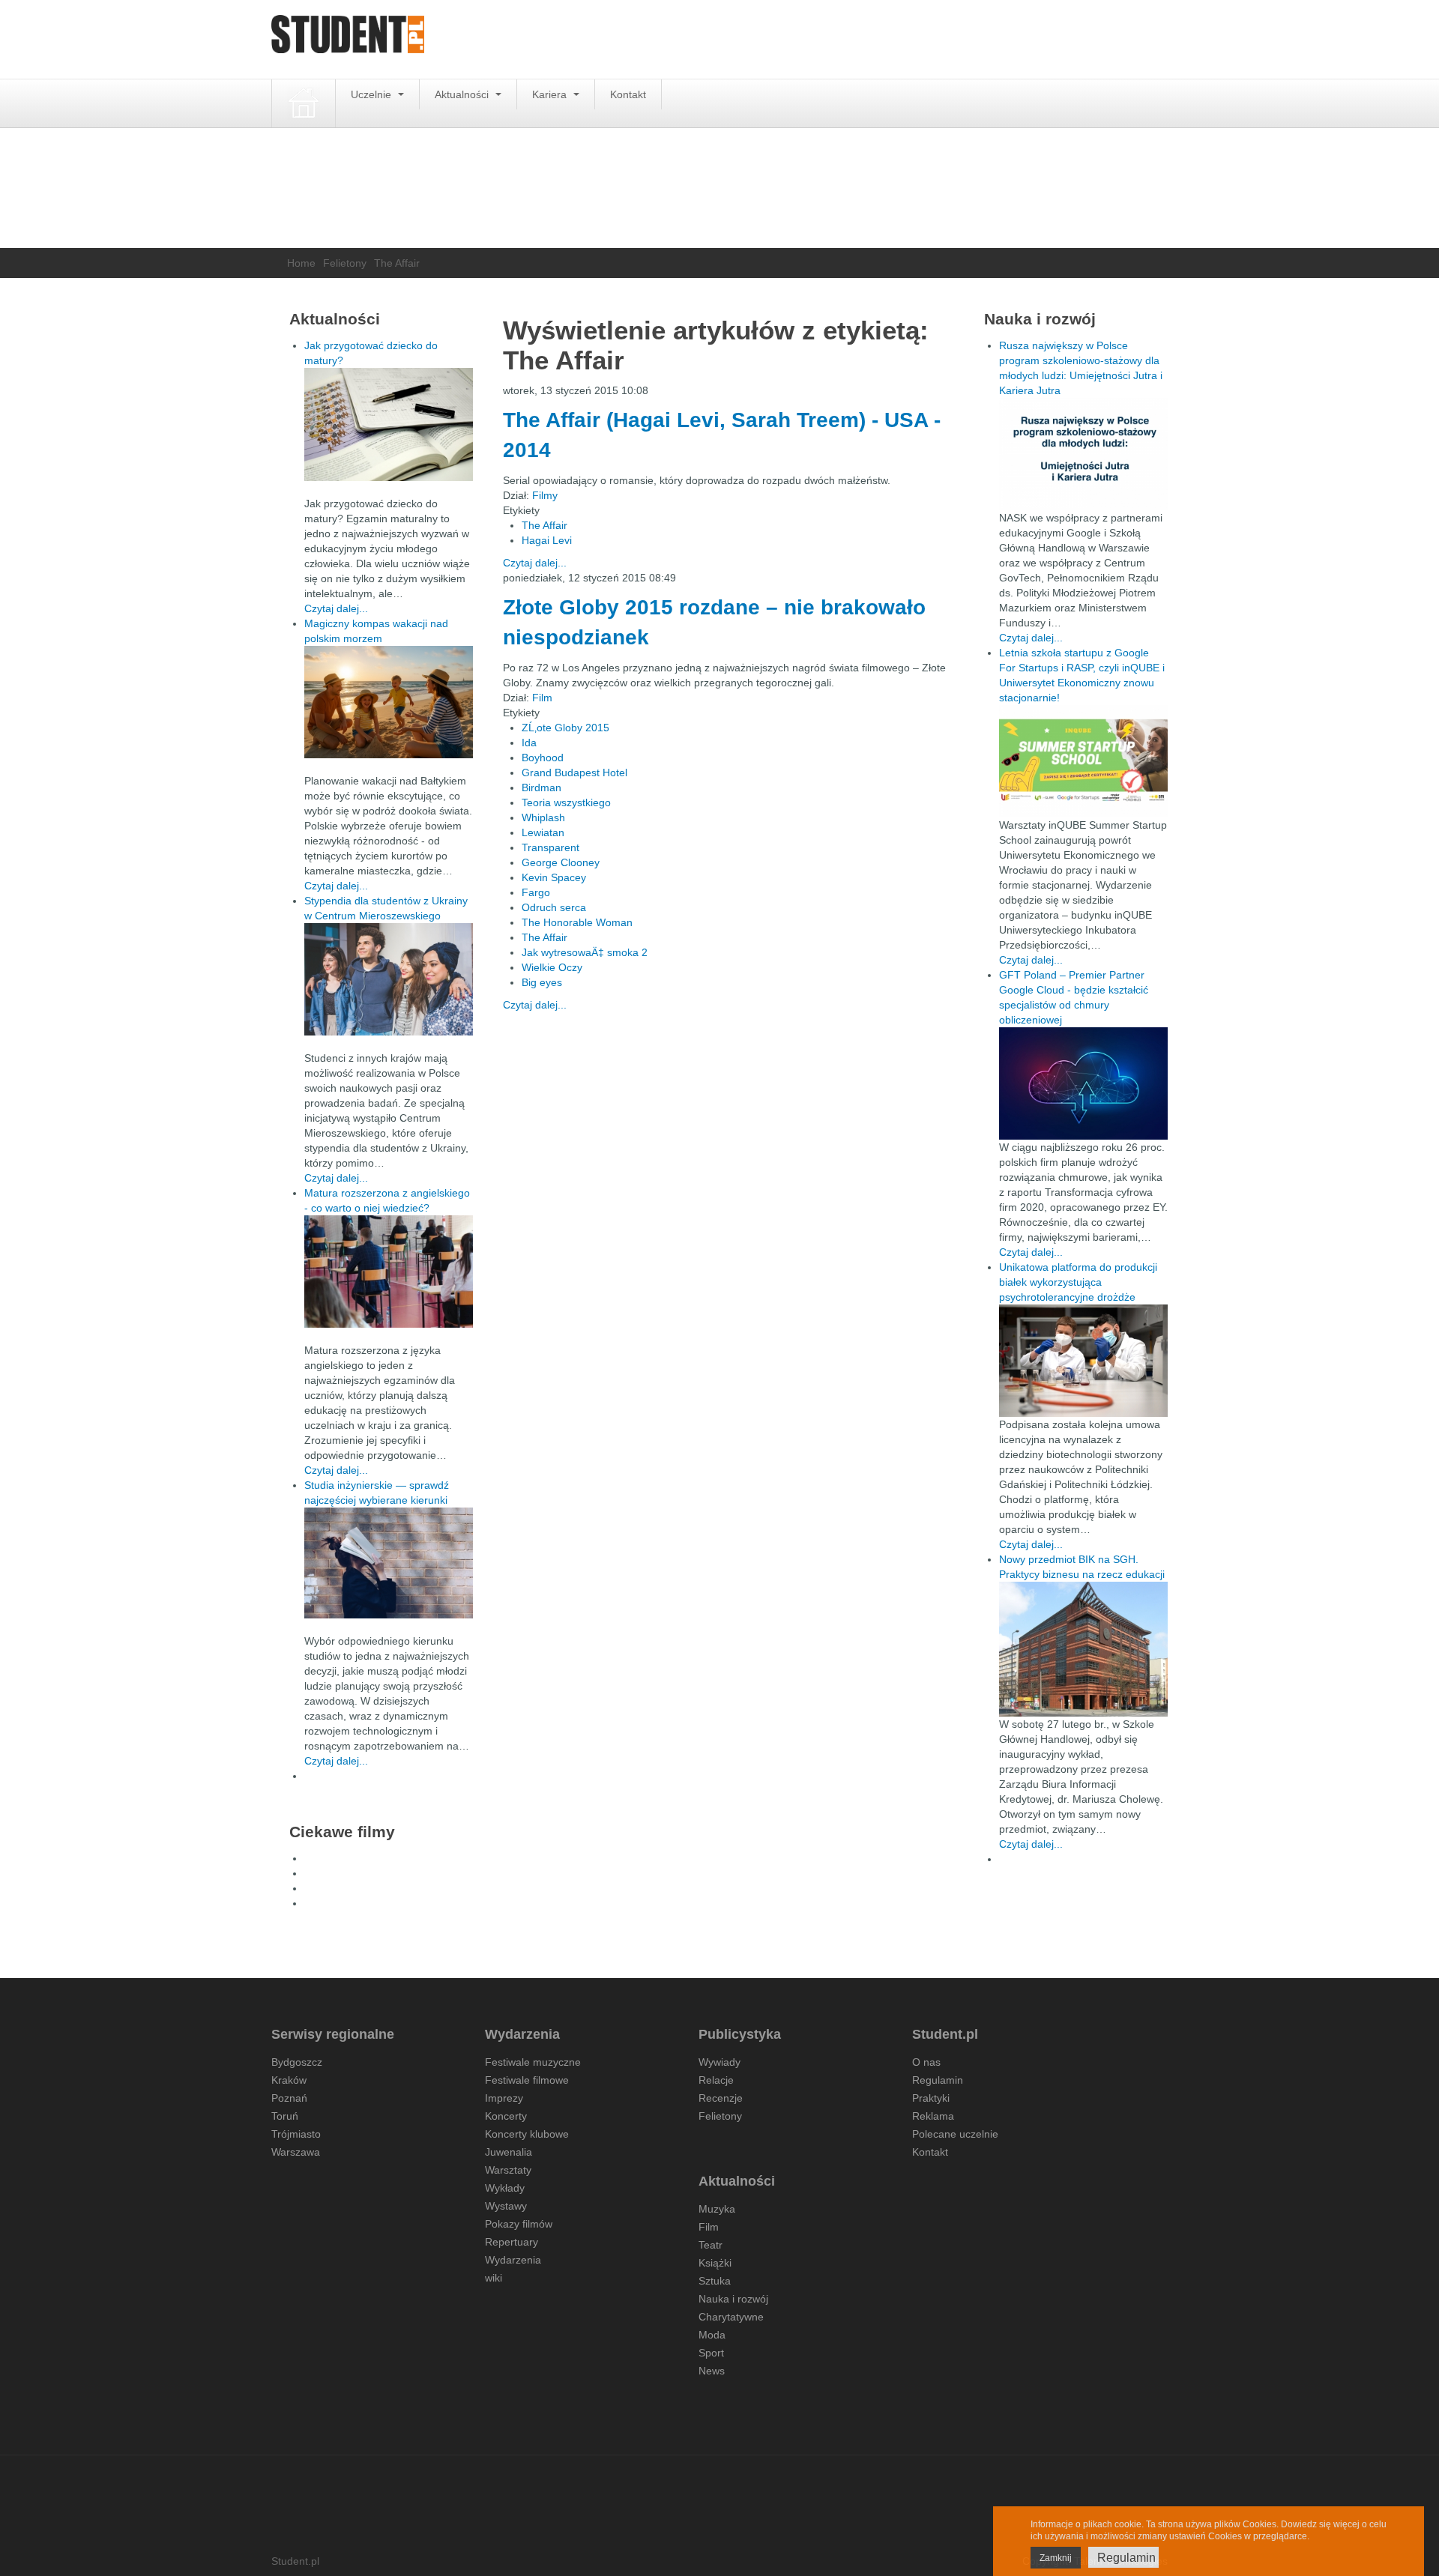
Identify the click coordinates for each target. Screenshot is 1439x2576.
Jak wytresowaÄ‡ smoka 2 (585, 952)
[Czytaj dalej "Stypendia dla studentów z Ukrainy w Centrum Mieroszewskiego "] (389, 979)
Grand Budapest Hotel (574, 773)
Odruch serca (554, 907)
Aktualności (463, 94)
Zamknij (1056, 2558)
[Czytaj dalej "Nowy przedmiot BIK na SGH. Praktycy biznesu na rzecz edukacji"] (1083, 1648)
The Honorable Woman (577, 922)
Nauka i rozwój (733, 2299)
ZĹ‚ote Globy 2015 (565, 728)
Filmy (545, 495)
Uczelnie (372, 94)
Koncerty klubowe (527, 2134)
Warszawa (296, 2152)
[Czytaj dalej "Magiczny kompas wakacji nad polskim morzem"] (389, 702)
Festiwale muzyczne (533, 2062)
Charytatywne (731, 2317)
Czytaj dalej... (535, 563)
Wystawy (506, 2206)
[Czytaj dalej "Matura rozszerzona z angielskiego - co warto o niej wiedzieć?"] (389, 1272)
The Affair (544, 525)
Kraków (289, 2080)
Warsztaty (508, 2170)
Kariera (551, 94)
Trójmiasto (296, 2134)
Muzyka (717, 2209)
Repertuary (512, 2242)
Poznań (289, 2098)
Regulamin (938, 2080)
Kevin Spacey (554, 877)
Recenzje (721, 2098)
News (712, 2371)
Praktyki (931, 2098)
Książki (715, 2263)
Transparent (550, 847)
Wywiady (719, 2062)
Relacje (716, 2080)
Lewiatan (543, 832)
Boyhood (543, 758)
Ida (529, 743)
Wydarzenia (513, 2260)
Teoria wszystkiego (566, 802)
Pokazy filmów (519, 2224)
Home (301, 263)
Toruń (285, 2116)
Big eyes (542, 982)
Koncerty (506, 2116)
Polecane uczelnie (955, 2134)
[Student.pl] (348, 39)
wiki (494, 2278)
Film (542, 698)
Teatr (711, 2245)
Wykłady (505, 2188)
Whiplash (543, 817)
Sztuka (715, 2281)
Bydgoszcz (297, 2062)
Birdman (541, 787)
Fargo (536, 892)
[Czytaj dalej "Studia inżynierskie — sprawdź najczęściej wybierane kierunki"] (389, 1563)
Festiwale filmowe (527, 2080)
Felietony (345, 263)
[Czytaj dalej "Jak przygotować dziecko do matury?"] (389, 424)
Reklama (933, 2116)
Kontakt (628, 94)
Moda (712, 2335)
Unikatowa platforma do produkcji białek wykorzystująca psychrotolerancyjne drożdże (1078, 1282)
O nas (926, 2062)
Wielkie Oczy (552, 967)
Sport (711, 2353)
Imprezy (504, 2098)
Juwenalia (509, 2152)
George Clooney (561, 862)
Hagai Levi (547, 540)
